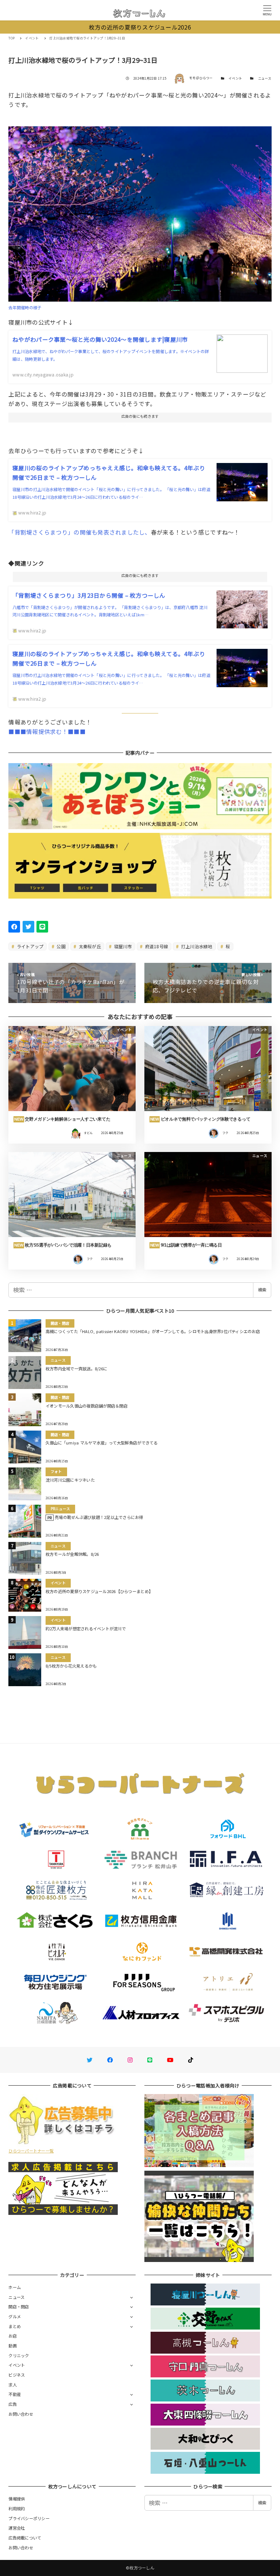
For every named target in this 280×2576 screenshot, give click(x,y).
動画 (13, 2346)
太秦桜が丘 (89, 946)
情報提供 (17, 2499)
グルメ (15, 2316)
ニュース (265, 78)
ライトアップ (30, 946)
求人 (13, 2385)
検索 (262, 1290)
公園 (61, 946)
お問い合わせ (21, 2414)
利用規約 (17, 2508)
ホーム (15, 2287)
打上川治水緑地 (196, 946)
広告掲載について (25, 2538)
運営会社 (17, 2528)
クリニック (19, 2355)
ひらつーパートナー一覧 (31, 2151)
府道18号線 (156, 946)
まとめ (15, 2326)
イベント (235, 78)
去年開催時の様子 (25, 307)
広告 (13, 2404)
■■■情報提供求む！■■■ (47, 731)
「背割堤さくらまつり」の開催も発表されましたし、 (79, 532)
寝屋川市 (122, 946)
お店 (13, 2336)
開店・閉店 (19, 2307)
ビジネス (17, 2375)
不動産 (15, 2394)
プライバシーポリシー (29, 2518)
